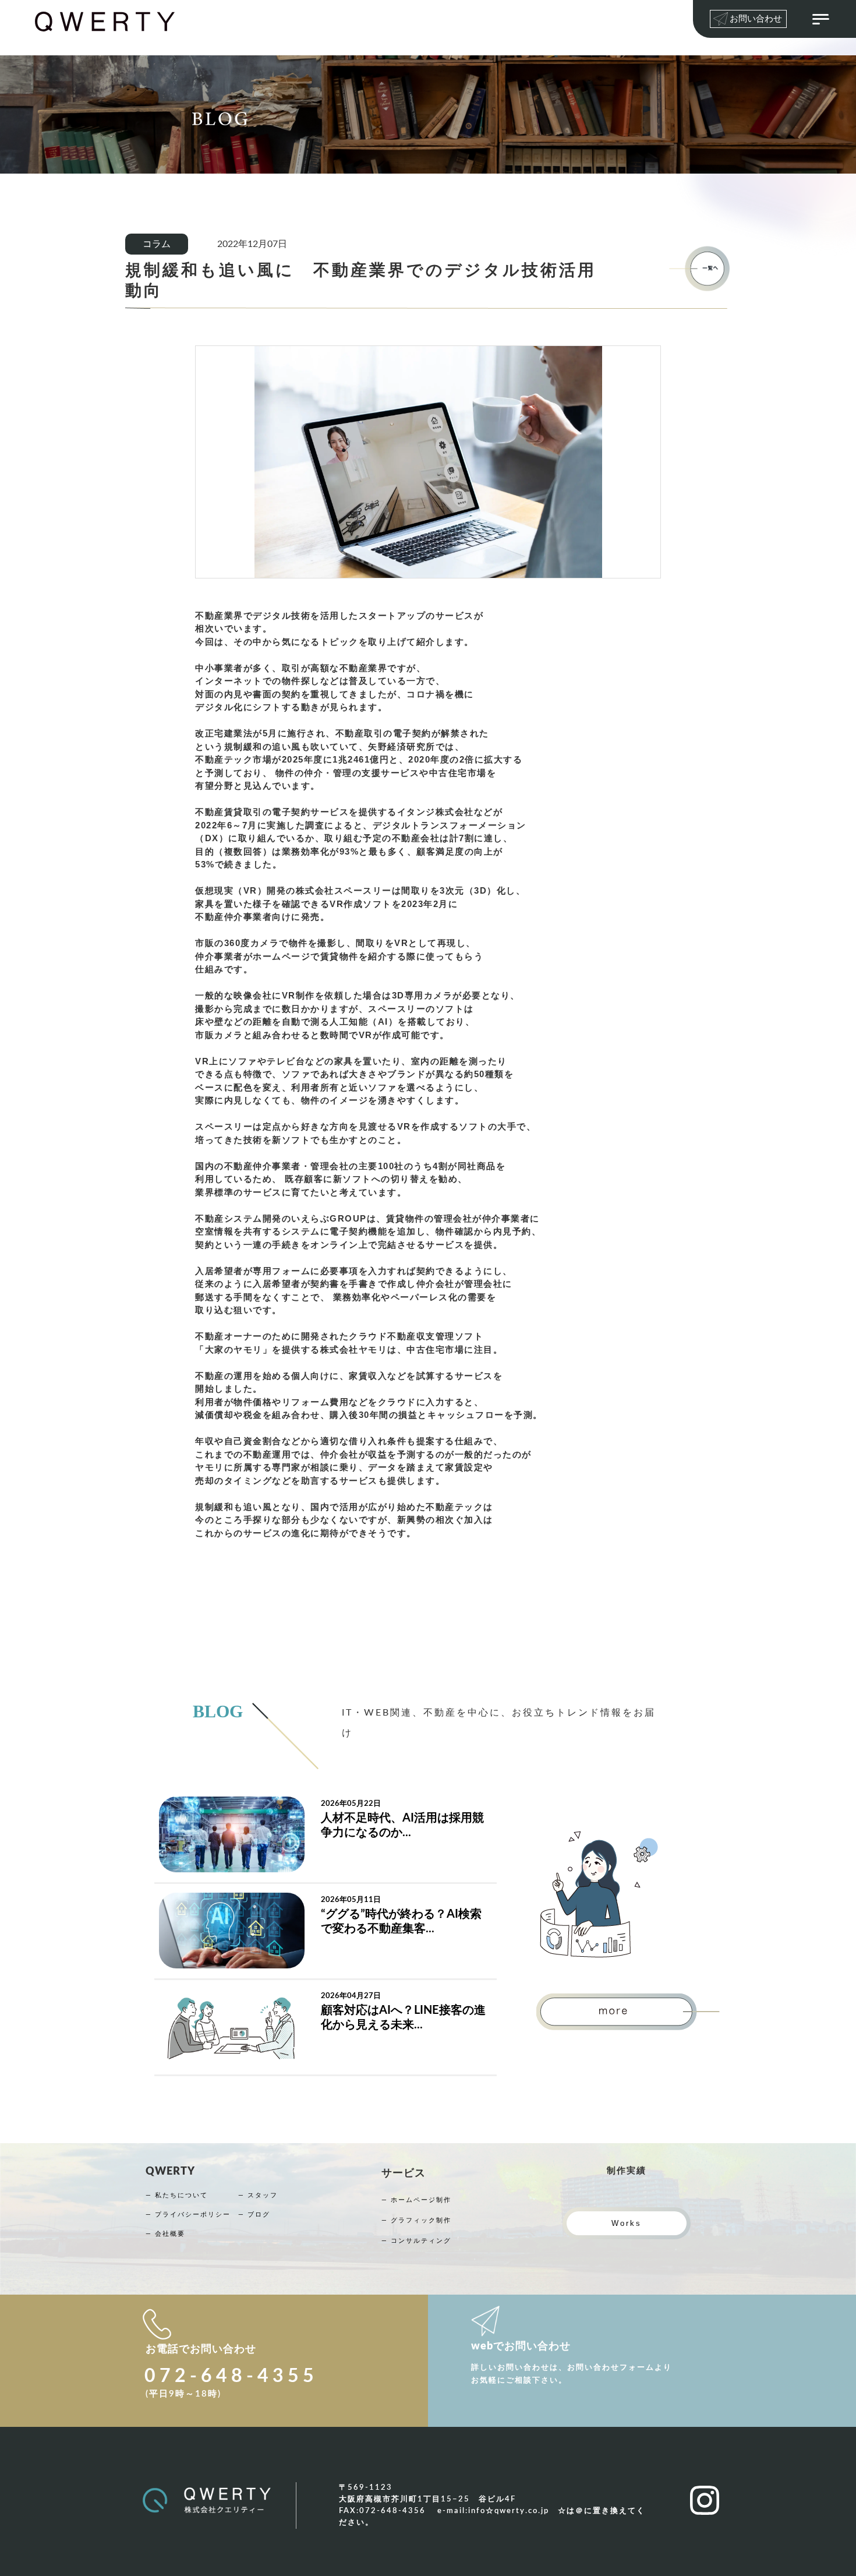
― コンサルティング (416, 2241)
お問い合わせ (756, 19)
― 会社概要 (165, 2234)
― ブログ (254, 2215)
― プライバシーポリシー (188, 2215)
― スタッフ (258, 2195)
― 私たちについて (177, 2195)
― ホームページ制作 (416, 2200)
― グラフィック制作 (416, 2220)
